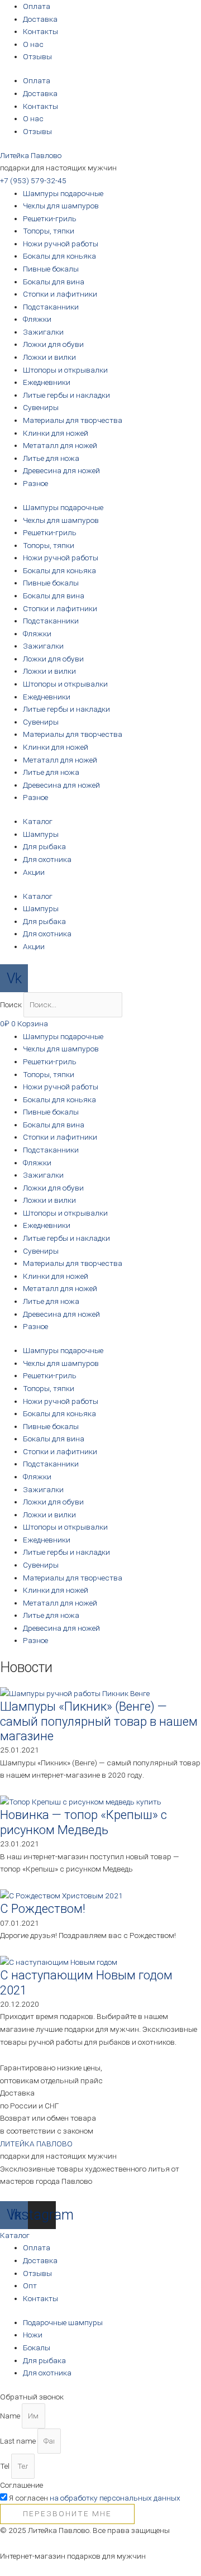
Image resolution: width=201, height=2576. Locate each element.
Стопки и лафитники (60, 294)
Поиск (11, 1004)
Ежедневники (47, 382)
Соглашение (21, 2485)
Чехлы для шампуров (61, 206)
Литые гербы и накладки (66, 395)
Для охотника (47, 859)
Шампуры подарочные (63, 193)
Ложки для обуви (53, 344)
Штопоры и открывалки (65, 370)
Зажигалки (43, 332)
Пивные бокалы (51, 269)
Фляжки (37, 319)
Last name (19, 2441)
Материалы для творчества (73, 420)
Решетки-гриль (50, 218)
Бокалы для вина (54, 282)
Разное (35, 483)
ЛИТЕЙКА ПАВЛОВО (36, 2144)
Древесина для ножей (61, 470)
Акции (34, 872)
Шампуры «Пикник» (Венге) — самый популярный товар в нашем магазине (99, 1721)
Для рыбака (44, 846)
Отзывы (37, 56)
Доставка (40, 19)
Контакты (40, 31)
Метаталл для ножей (60, 445)
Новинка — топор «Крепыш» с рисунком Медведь (83, 1822)
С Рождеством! (43, 1909)
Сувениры (41, 407)
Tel (6, 2466)
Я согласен (95, 2498)
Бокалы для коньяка (59, 256)
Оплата (37, 6)
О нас (33, 44)
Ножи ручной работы (61, 244)
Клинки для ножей (56, 433)
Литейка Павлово (31, 155)
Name (11, 2416)
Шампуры (41, 834)
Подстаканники (51, 307)
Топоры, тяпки (49, 231)
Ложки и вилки (49, 357)
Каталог (38, 821)
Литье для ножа (51, 458)
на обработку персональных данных (115, 2498)
